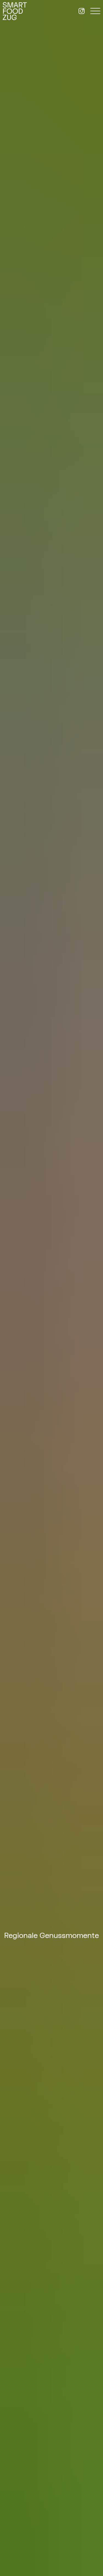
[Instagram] (82, 11)
